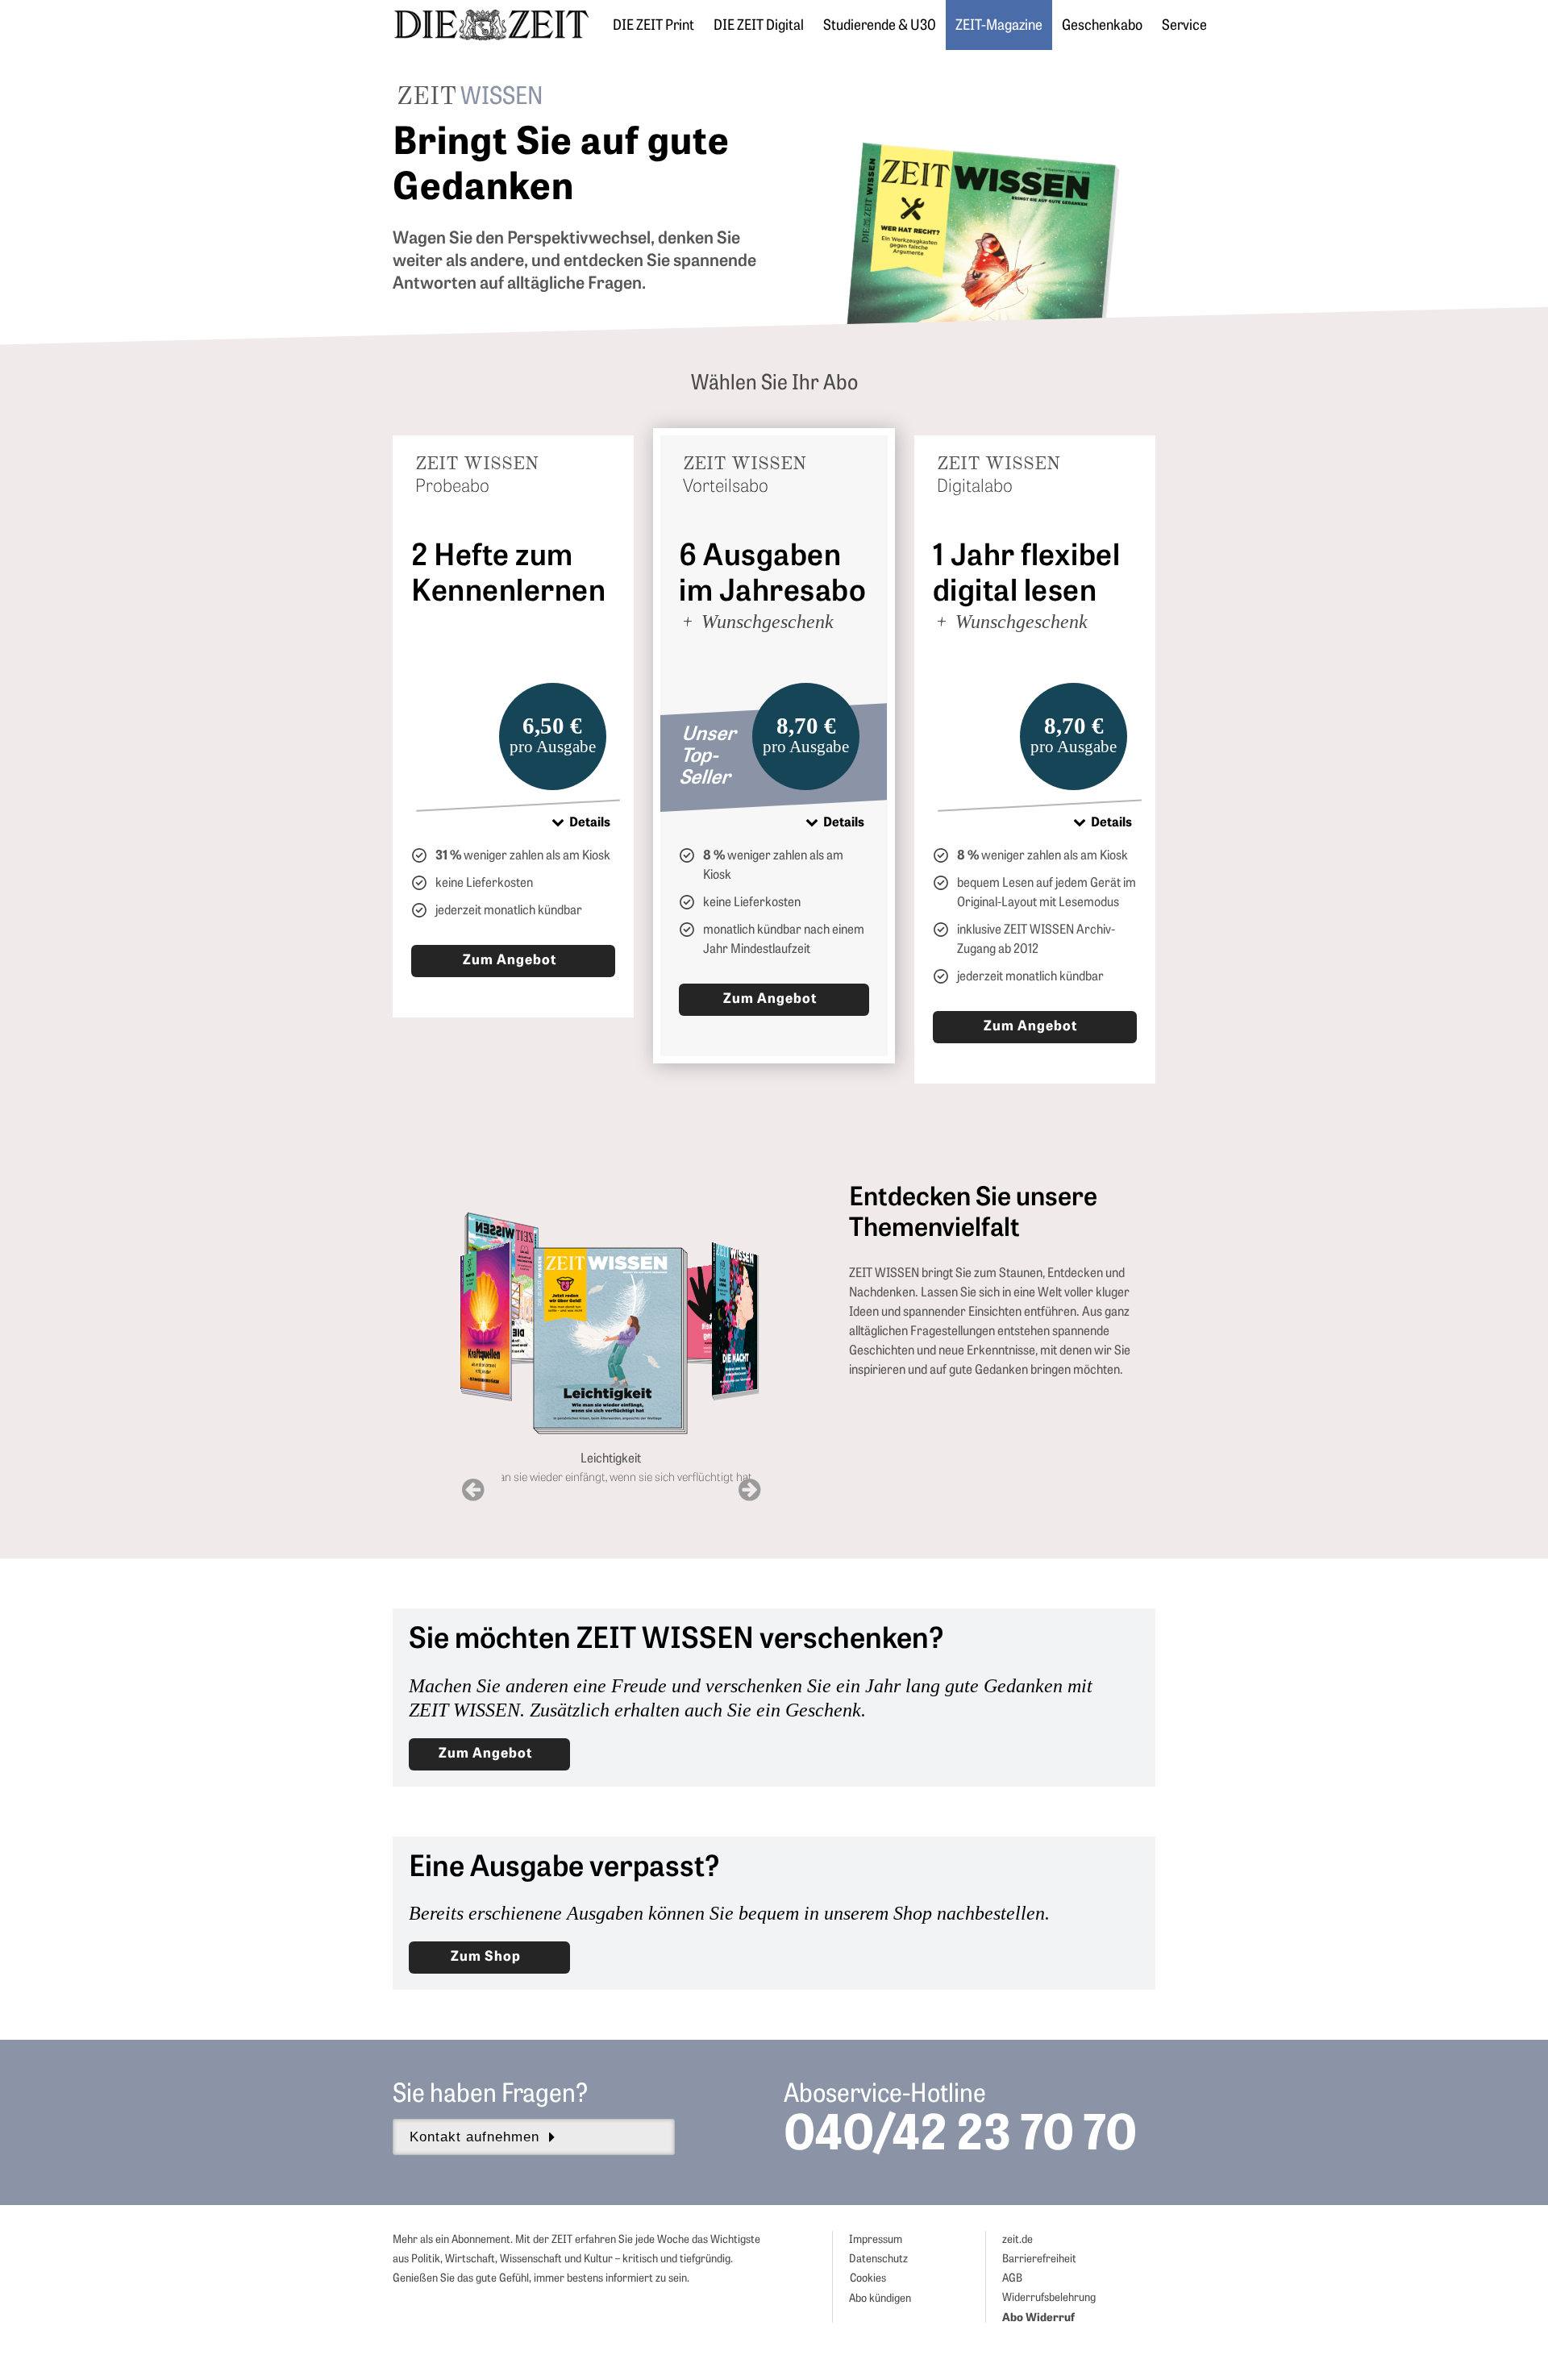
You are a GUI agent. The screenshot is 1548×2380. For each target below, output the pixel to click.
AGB (1012, 2279)
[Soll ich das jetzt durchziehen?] (611, 1273)
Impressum (876, 2240)
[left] (473, 1491)
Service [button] (1184, 27)
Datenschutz (878, 2259)
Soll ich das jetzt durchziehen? (612, 1357)
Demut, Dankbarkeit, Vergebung (721, 1384)
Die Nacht (737, 1420)
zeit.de (1017, 2240)
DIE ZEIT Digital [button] (759, 27)
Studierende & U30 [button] (880, 27)
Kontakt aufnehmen (474, 2137)
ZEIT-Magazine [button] (999, 27)
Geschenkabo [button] (1102, 27)
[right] (749, 1491)
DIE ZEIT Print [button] (653, 27)
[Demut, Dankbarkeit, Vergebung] (721, 1291)
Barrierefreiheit (1039, 2259)
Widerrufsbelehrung (1049, 2298)
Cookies (868, 2279)
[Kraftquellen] (487, 1311)
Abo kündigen (880, 2299)
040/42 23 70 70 (960, 2137)
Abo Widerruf (1038, 2318)
